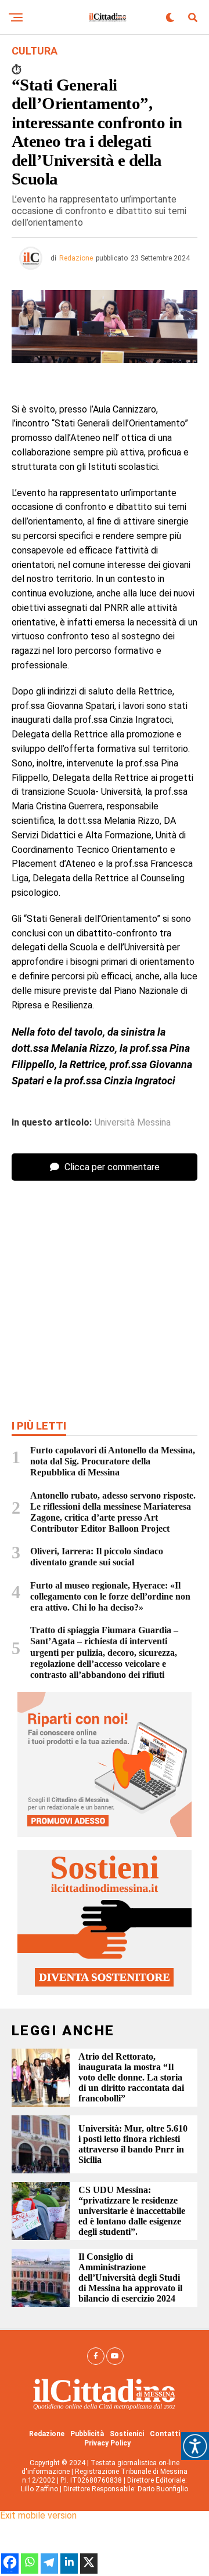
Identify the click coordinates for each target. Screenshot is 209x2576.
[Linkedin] (69, 2568)
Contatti (165, 2434)
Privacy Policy (107, 2443)
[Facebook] (10, 2568)
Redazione (76, 258)
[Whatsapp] (30, 2568)
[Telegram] (49, 2568)
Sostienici (127, 2434)
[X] (89, 2568)
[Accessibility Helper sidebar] (195, 2446)
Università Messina (133, 1123)
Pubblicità (87, 2434)
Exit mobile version (38, 2515)
